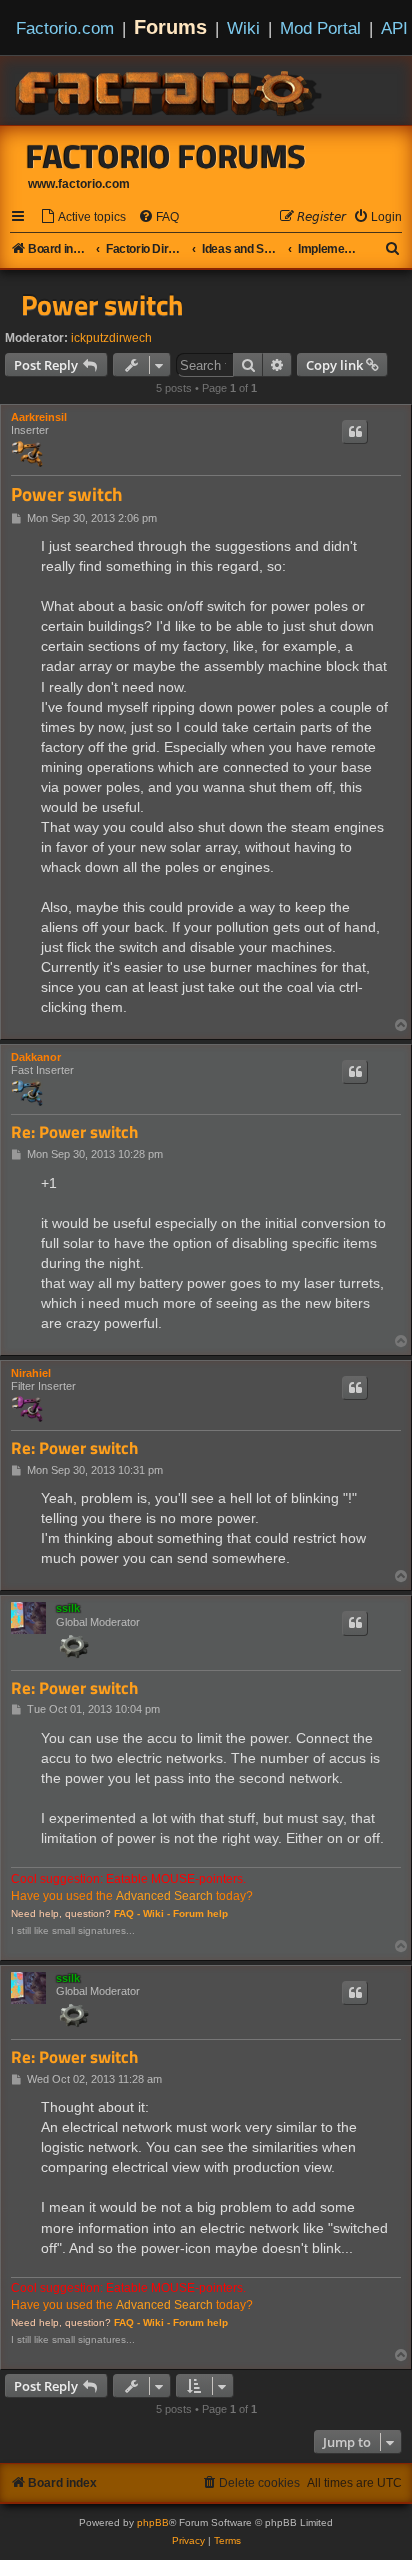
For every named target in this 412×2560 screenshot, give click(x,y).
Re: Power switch (74, 1132)
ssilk (68, 1608)
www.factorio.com (79, 184)
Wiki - (156, 1913)
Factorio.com (65, 28)
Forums (170, 27)
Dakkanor (36, 1057)
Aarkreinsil (39, 417)
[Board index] (170, 90)
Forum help (200, 1913)
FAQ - (127, 1913)
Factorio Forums (166, 156)
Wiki (243, 28)
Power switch (102, 305)
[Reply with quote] (355, 432)
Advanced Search (164, 1896)
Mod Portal (320, 28)
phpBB (153, 2522)
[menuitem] (83, 217)
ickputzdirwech (111, 338)
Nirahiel (31, 1373)
